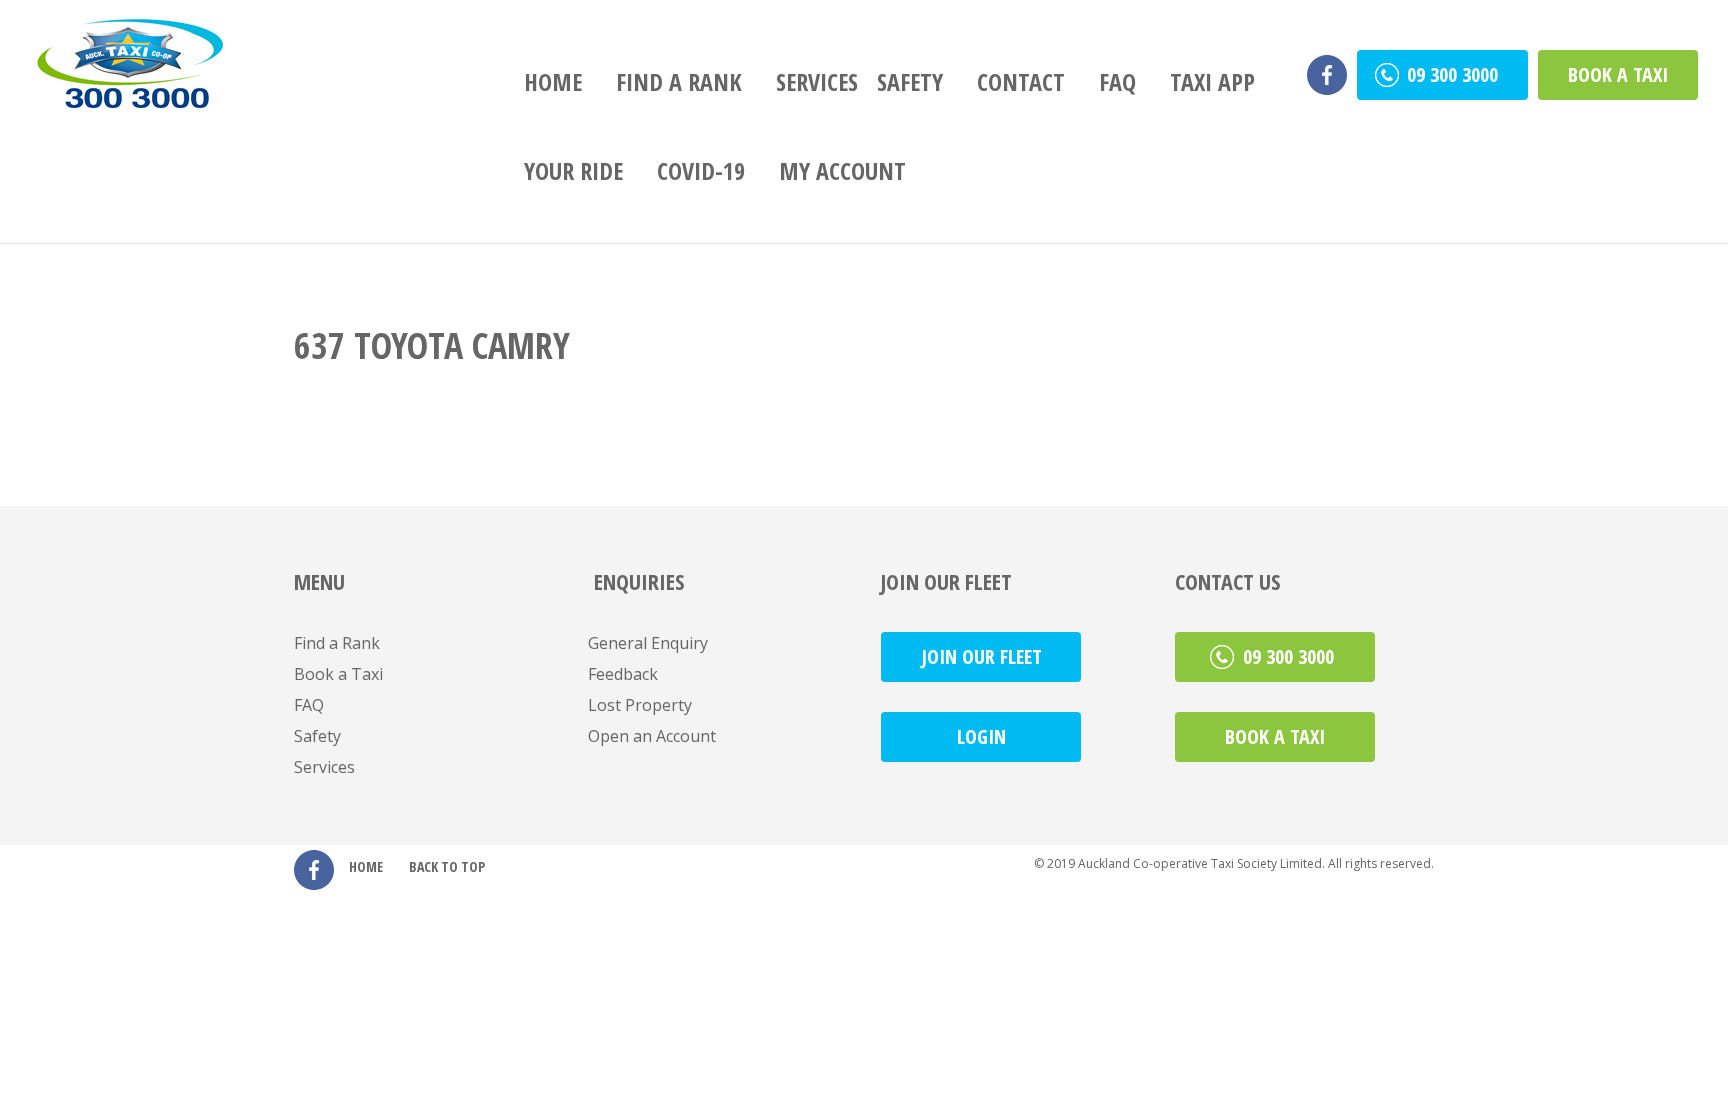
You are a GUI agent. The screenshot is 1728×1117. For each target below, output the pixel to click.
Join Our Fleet (981, 656)
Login (981, 736)
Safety (910, 81)
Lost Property (640, 705)
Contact (1021, 81)
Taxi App (1212, 81)
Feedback (623, 674)
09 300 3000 (1455, 74)
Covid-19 (701, 170)
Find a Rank (679, 81)
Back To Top (447, 866)
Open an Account (652, 736)
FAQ (1117, 81)
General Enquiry (648, 643)
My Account (842, 170)
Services (817, 81)
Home (553, 81)
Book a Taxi (1618, 74)
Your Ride (573, 170)
